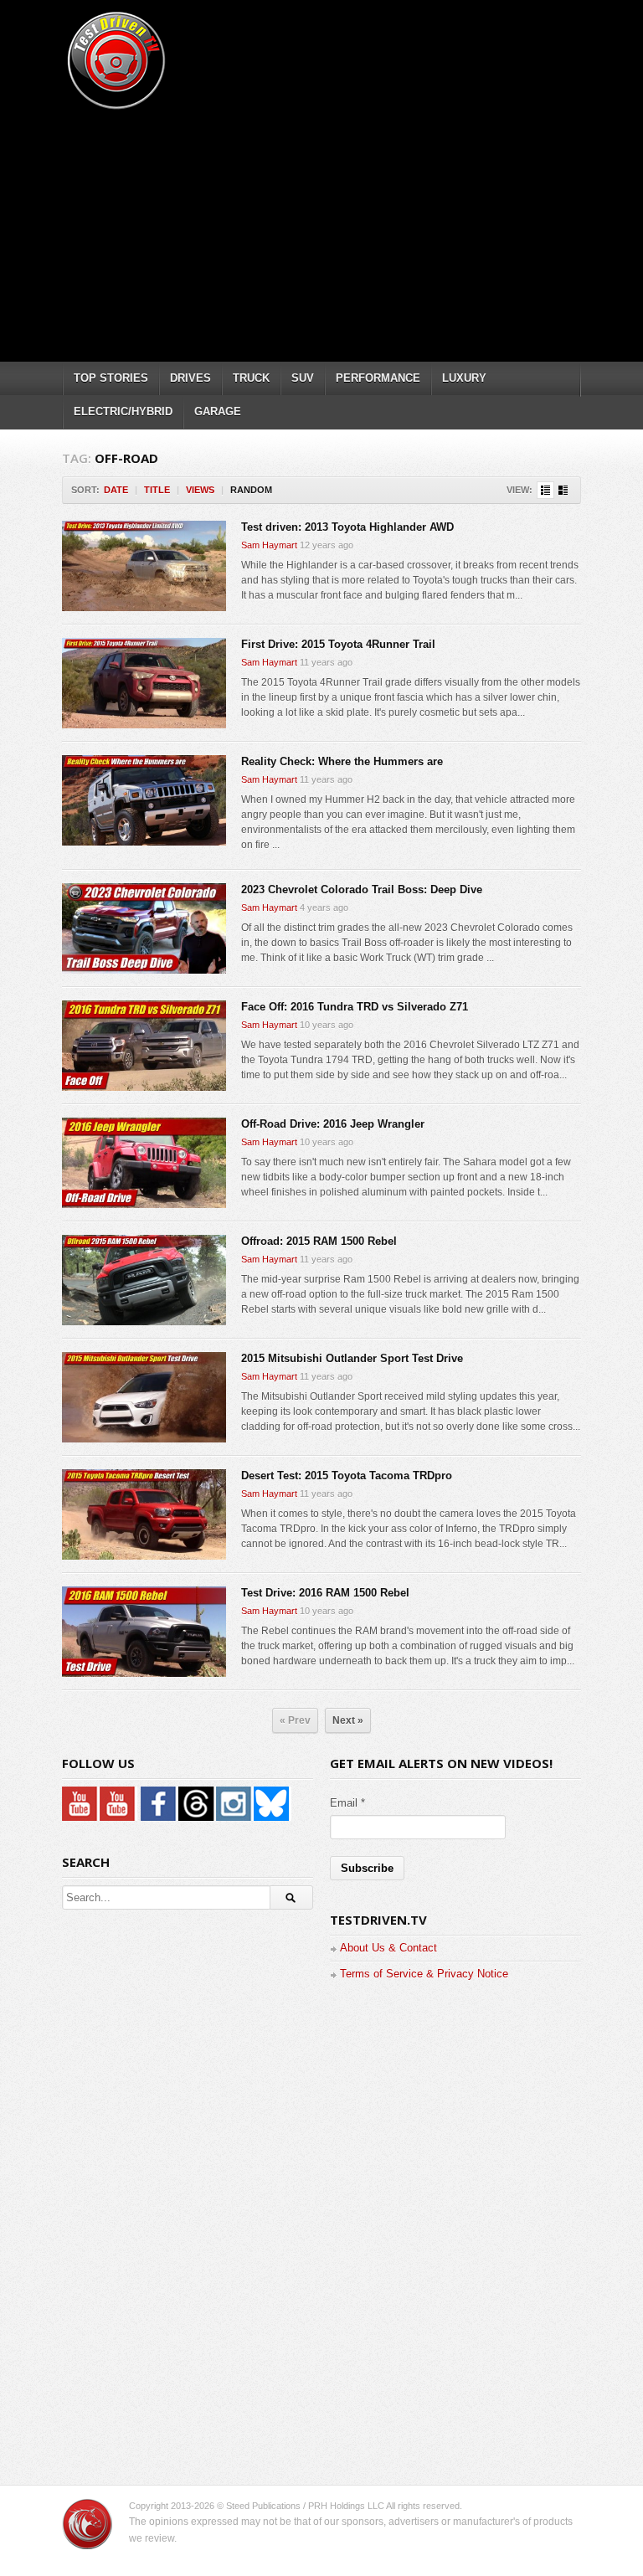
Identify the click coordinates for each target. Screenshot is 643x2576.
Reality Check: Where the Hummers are (342, 761)
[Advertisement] (352, 230)
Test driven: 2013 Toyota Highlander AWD (347, 527)
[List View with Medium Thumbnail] (563, 490)
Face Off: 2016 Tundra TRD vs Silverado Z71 (355, 1007)
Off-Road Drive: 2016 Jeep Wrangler (333, 1124)
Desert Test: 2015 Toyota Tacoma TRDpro (347, 1476)
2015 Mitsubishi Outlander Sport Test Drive (352, 1358)
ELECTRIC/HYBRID (123, 411)
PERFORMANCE (378, 378)
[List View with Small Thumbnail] (545, 490)
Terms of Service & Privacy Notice (424, 1974)
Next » (348, 1720)
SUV (303, 378)
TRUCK (251, 378)
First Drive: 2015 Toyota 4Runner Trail (338, 644)
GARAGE (218, 411)
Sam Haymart (269, 545)
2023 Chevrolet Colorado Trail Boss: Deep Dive (362, 890)
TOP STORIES (111, 378)
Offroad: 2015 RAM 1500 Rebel (319, 1241)
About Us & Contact (388, 1948)
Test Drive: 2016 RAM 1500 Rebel (325, 1593)
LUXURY (464, 378)
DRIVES (190, 378)
